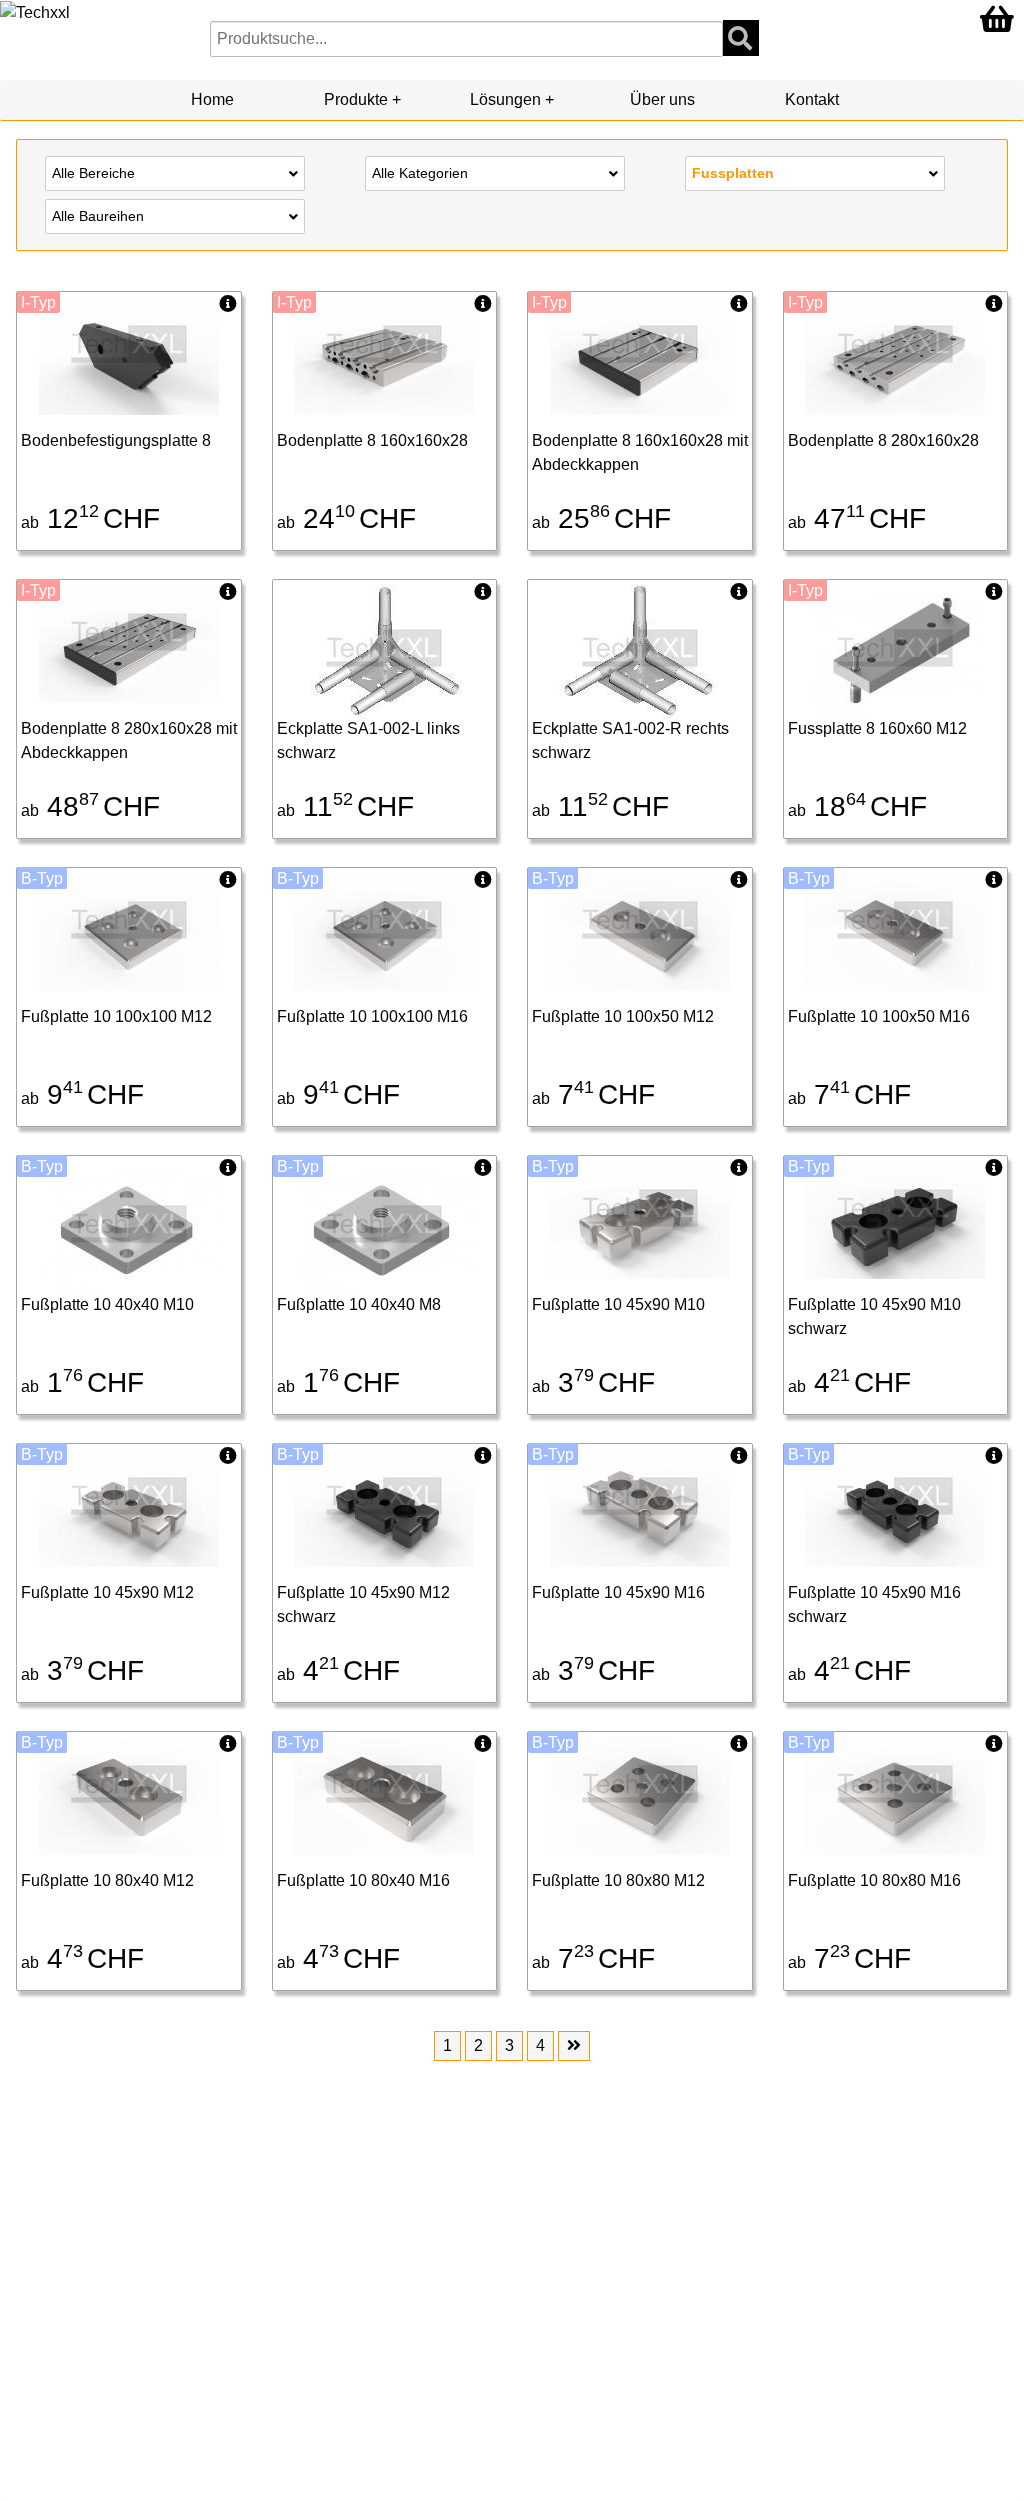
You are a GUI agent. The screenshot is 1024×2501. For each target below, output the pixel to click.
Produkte (356, 99)
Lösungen (505, 99)
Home (212, 99)
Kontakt (812, 99)
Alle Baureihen (98, 216)
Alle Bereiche (93, 173)
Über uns (662, 99)
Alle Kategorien (420, 173)
